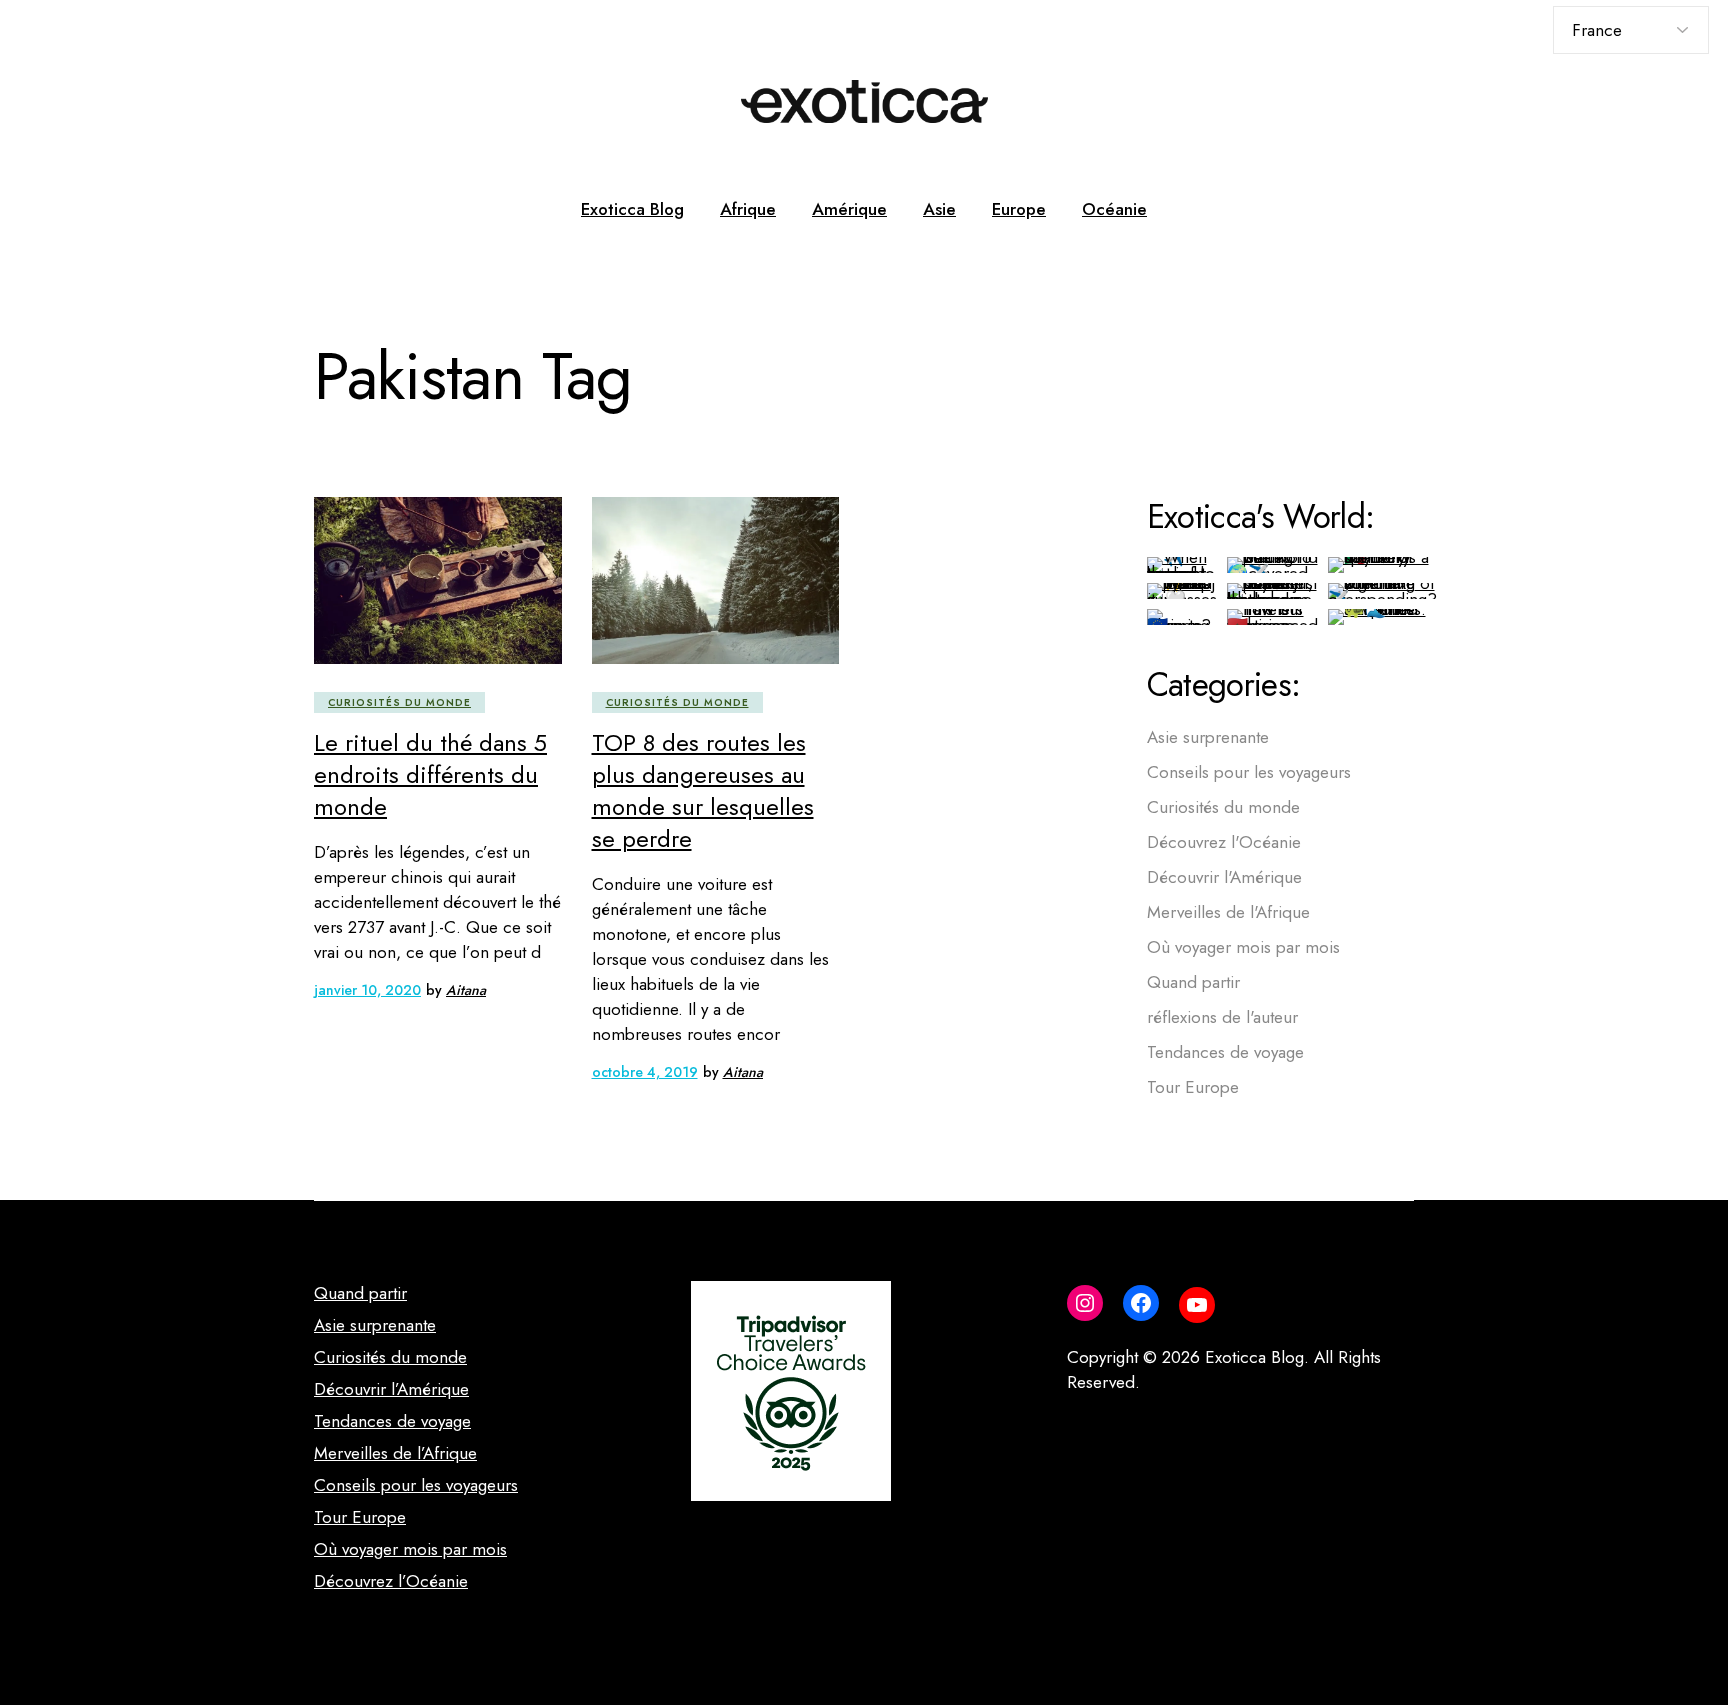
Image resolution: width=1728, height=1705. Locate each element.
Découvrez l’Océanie (391, 1581)
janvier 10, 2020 (367, 990)
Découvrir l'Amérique (1224, 877)
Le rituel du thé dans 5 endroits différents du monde (430, 774)
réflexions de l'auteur (1222, 1017)
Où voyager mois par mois (1243, 947)
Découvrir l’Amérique (391, 1389)
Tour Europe (1193, 1087)
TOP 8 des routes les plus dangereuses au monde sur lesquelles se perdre (703, 790)
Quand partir (1193, 982)
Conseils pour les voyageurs (1249, 772)
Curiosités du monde (399, 702)
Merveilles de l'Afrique (1228, 912)
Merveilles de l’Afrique (395, 1453)
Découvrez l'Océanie (1224, 842)
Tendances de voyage (1225, 1052)
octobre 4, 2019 (645, 1072)
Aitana (466, 990)
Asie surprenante (1208, 737)
